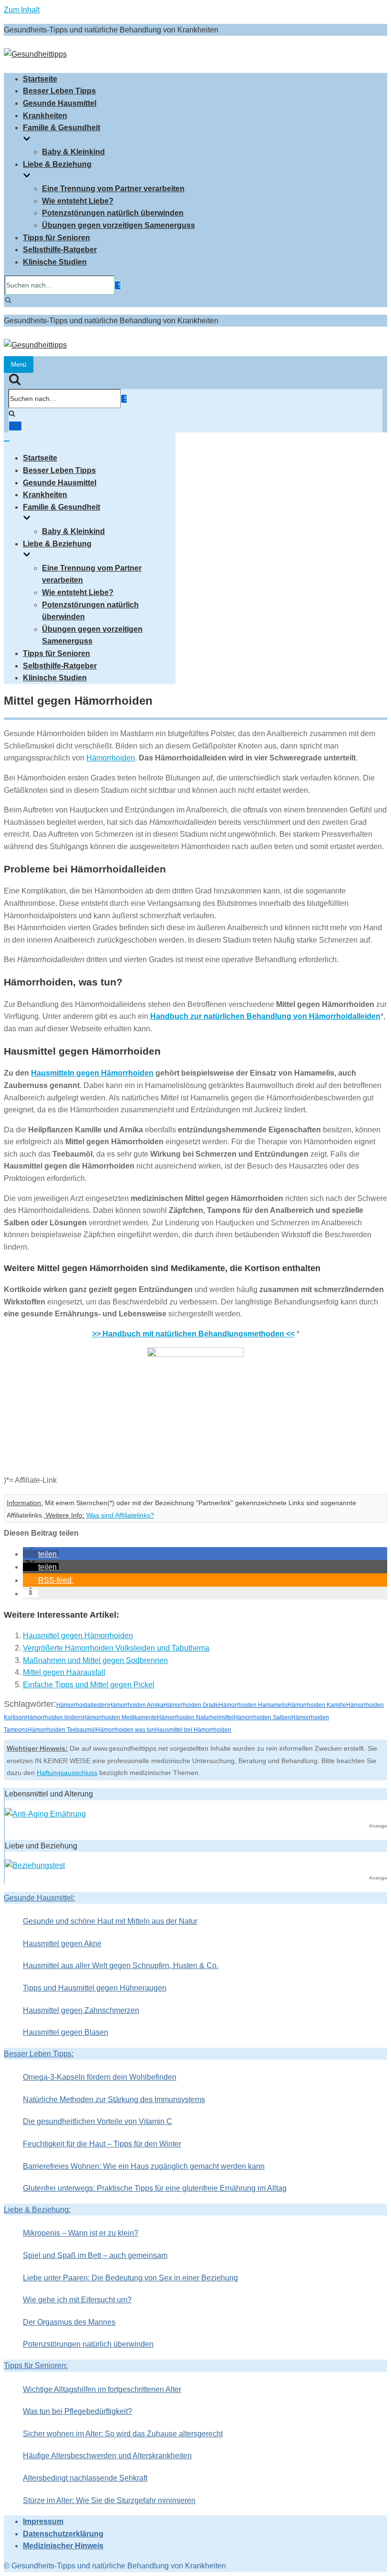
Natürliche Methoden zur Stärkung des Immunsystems (114, 2099)
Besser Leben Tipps (59, 91)
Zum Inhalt (22, 10)
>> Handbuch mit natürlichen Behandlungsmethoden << (193, 1334)
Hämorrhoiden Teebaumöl (62, 1730)
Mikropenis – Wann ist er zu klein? (81, 2233)
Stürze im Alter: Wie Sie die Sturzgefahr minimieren (109, 2500)
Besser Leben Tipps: (39, 2054)
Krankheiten (45, 116)
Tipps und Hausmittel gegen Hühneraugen (95, 1988)
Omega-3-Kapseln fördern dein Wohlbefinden (100, 2077)
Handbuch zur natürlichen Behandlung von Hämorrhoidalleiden (265, 1016)
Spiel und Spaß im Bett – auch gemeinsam (95, 2255)
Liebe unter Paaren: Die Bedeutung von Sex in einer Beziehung (130, 2278)
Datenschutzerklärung (63, 2534)
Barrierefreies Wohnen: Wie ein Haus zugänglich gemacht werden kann (144, 2166)
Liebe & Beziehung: (37, 2210)
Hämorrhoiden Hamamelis (253, 1705)
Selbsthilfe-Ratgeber (60, 250)
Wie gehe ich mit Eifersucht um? (77, 2300)
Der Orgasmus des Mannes (69, 2322)
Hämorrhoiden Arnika (136, 1705)
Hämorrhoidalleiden (82, 1705)
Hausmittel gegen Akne (62, 1944)
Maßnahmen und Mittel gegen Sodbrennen (95, 1660)
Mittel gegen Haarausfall (64, 1672)
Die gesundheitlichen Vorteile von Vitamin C (98, 2121)
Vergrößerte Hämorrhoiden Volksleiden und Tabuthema (116, 1648)
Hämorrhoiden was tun (125, 1730)
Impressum (43, 2521)
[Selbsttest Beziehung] (35, 1865)
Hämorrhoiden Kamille (317, 1705)
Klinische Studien (55, 262)
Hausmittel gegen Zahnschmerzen (81, 2010)
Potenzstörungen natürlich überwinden (113, 213)
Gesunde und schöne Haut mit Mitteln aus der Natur (110, 1921)
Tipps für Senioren (57, 238)
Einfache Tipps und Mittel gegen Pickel (89, 1685)
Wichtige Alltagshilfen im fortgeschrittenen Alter (102, 2389)
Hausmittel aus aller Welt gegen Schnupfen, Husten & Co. (121, 1965)
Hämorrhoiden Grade (191, 1705)
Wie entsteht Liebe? (78, 201)
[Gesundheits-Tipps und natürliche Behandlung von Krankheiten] (35, 54)
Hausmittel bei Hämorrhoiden (193, 1730)
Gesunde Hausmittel (60, 103)
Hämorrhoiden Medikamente (120, 1717)
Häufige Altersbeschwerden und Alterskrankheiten (107, 2456)
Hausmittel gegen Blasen (66, 2032)
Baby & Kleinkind (73, 152)
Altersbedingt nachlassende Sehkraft (85, 2478)
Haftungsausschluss (67, 1773)
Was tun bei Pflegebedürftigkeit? (77, 2411)
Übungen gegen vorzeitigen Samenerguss (118, 225)
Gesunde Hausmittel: (39, 1898)
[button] (41, 1554)
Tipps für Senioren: (36, 2366)
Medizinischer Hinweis (63, 2546)
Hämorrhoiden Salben (262, 1717)
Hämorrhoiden (111, 758)
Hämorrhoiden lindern (54, 1717)
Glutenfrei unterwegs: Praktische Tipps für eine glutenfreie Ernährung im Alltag (155, 2188)
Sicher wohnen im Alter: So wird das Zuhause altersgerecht (123, 2434)
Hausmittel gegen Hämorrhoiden (78, 1636)
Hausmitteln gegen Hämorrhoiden (92, 1073)
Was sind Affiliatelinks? (120, 1515)
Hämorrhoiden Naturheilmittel (195, 1717)
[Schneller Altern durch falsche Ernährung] (45, 1814)
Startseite (40, 79)
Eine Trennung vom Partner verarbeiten (113, 189)
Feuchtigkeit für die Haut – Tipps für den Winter (102, 2144)
